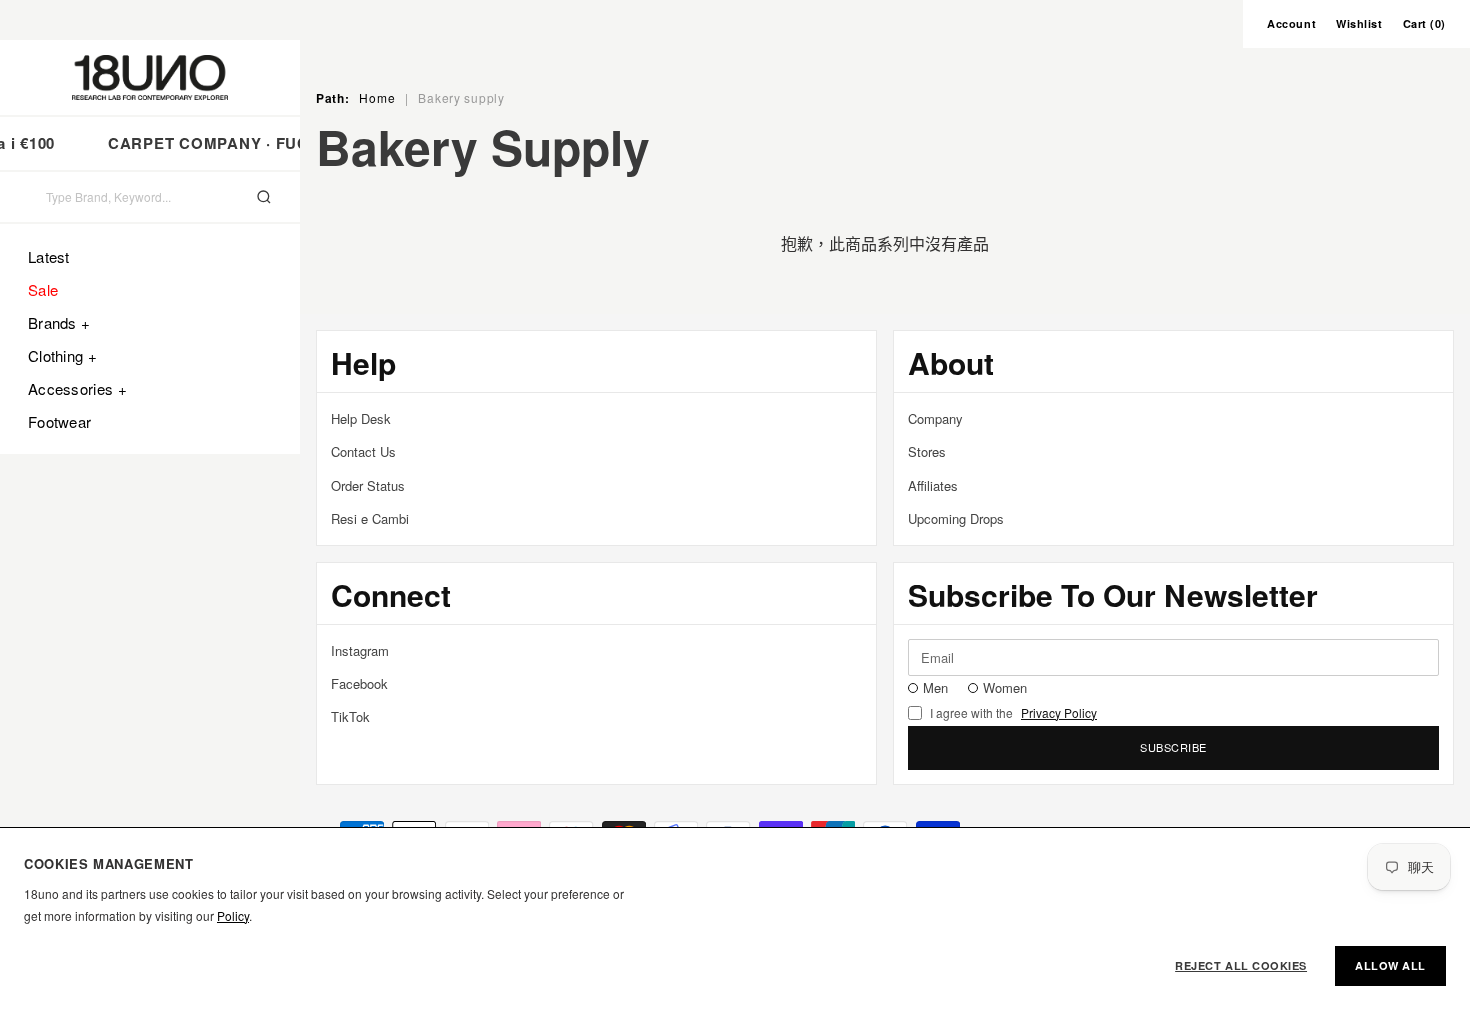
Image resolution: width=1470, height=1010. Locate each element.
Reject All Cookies (1241, 965)
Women (1005, 687)
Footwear (59, 421)
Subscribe (1173, 747)
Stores (927, 451)
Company (935, 418)
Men (935, 687)
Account (1291, 23)
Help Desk (361, 418)
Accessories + (77, 388)
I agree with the (1013, 713)
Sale (43, 289)
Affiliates (933, 485)
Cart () (1424, 23)
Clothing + (62, 355)
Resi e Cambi (370, 518)
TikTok (350, 716)
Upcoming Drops (956, 518)
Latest (49, 256)
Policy (233, 915)
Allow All (1390, 965)
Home (377, 97)
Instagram (360, 650)
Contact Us (363, 451)
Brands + (59, 322)
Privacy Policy (1059, 713)
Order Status (368, 485)
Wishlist (1359, 23)
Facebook (359, 683)
